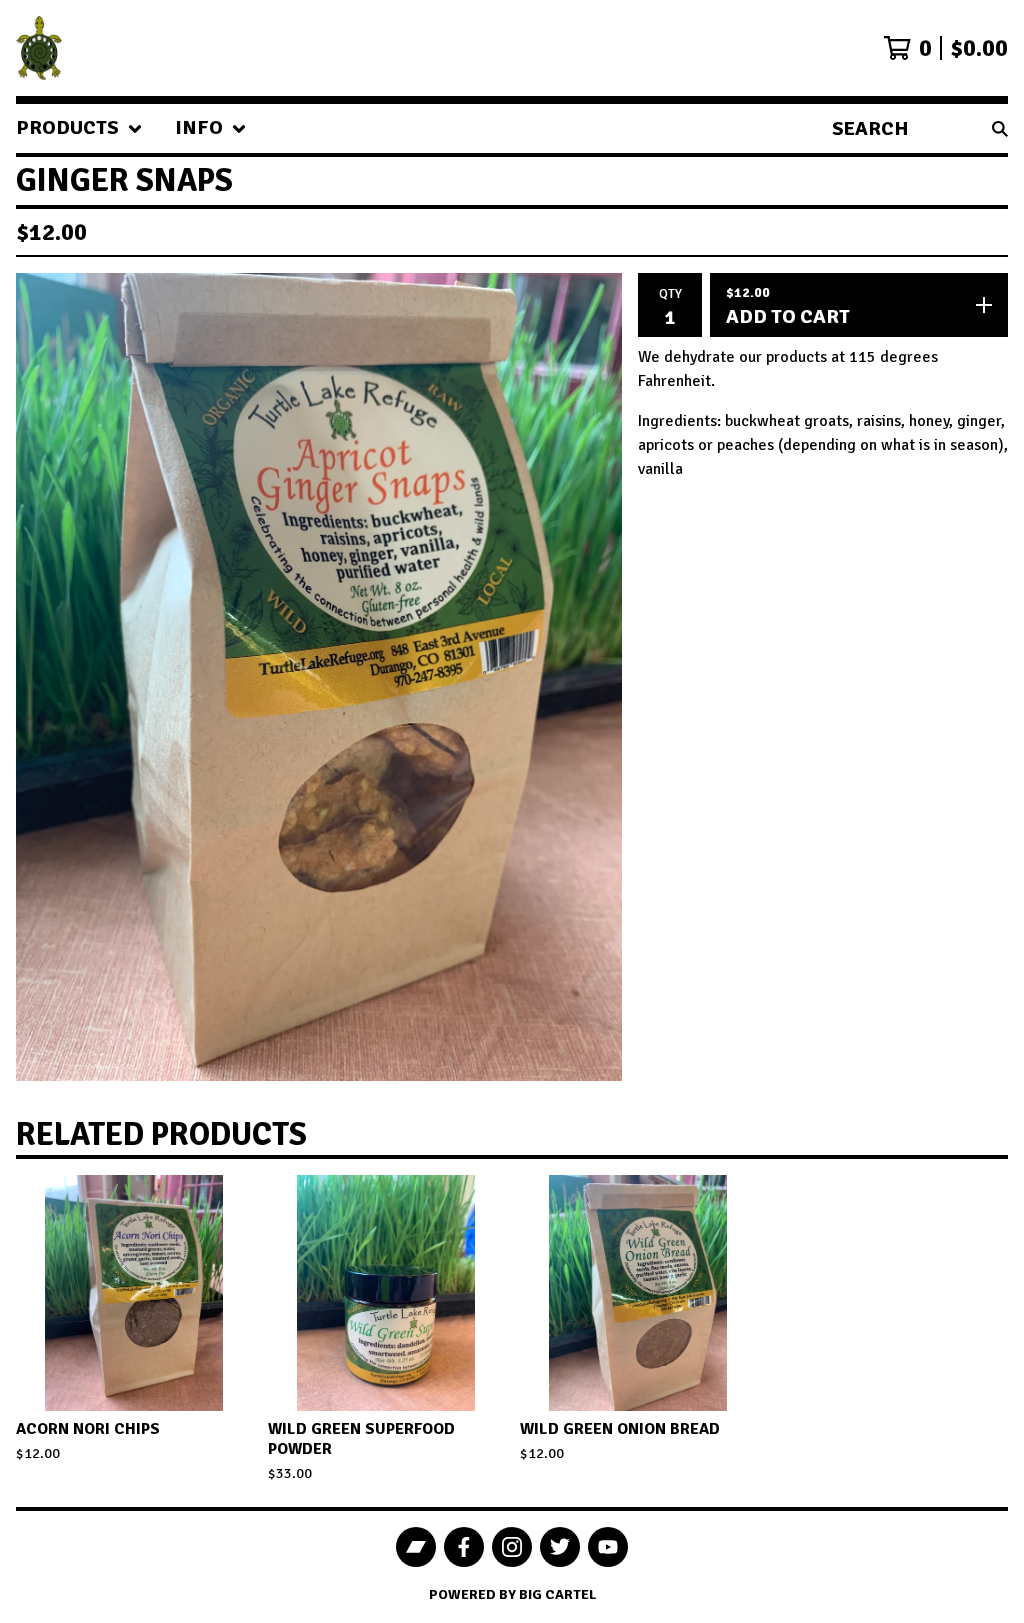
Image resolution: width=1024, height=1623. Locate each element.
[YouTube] (608, 1547)
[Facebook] (464, 1547)
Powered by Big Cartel (512, 1594)
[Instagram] (512, 1547)
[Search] (1000, 128)
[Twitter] (560, 1547)
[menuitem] (79, 128)
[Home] (39, 48)
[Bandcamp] (416, 1547)
